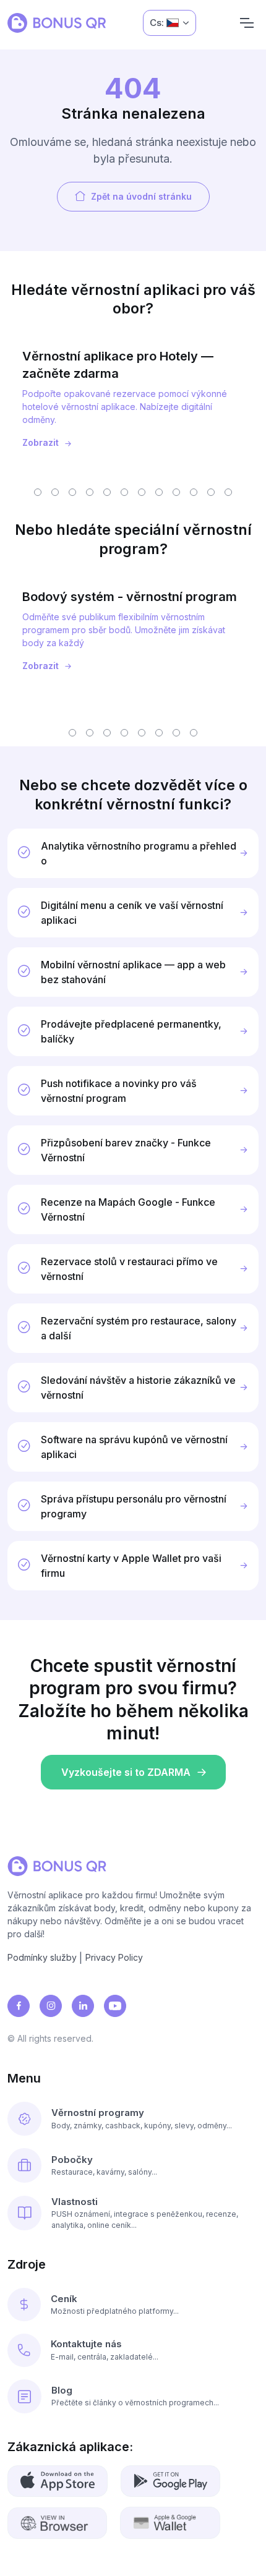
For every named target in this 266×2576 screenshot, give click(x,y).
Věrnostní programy (98, 2113)
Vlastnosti (75, 2202)
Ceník (64, 2299)
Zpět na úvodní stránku (141, 196)
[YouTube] (115, 2006)
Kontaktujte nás (86, 2344)
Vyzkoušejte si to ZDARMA (126, 1772)
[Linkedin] (83, 2006)
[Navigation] (247, 23)
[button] (38, 492)
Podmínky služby (42, 1957)
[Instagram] (51, 2006)
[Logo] (57, 23)
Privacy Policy (114, 1957)
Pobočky (72, 2160)
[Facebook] (19, 2006)
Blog (62, 2390)
